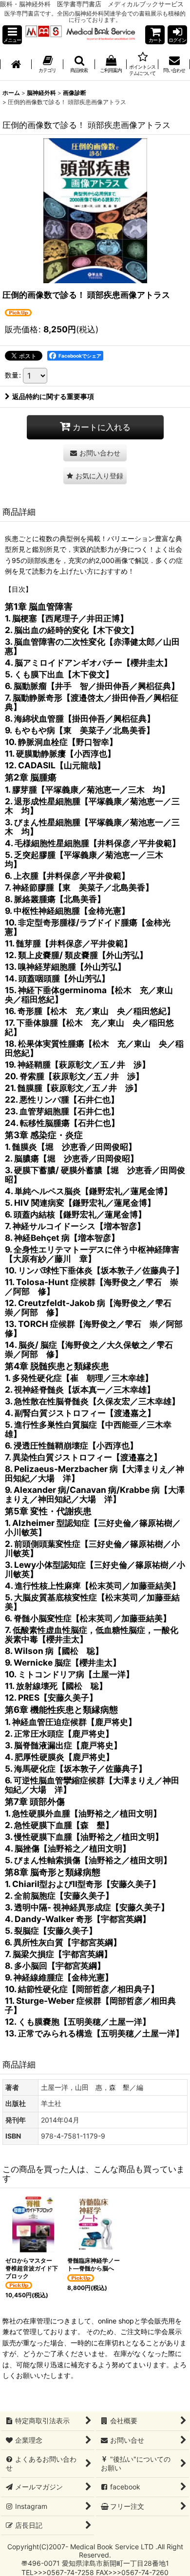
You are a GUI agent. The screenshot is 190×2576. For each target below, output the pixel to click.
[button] (12, 35)
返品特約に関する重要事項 (53, 396)
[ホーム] (16, 65)
